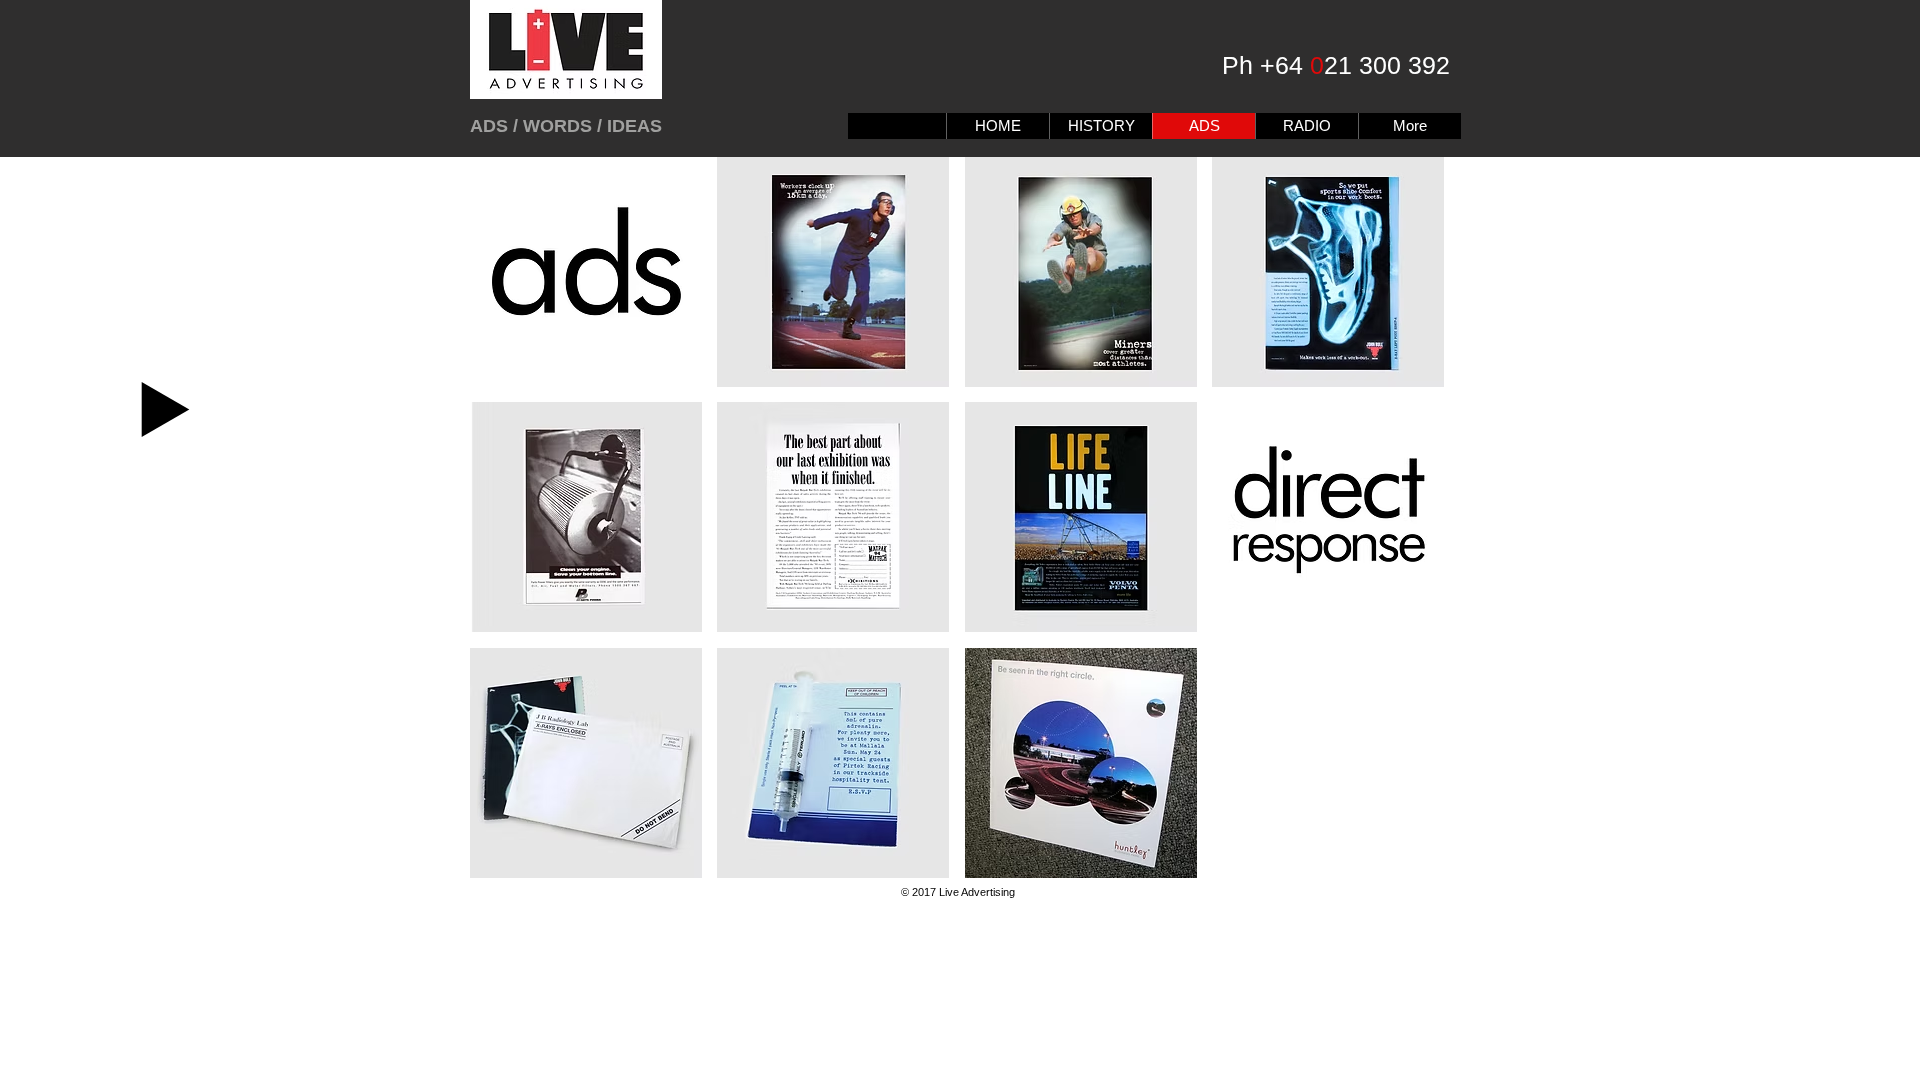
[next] (1401, 535)
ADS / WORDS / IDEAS (566, 126)
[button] (586, 272)
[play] (1403, 862)
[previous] (512, 535)
